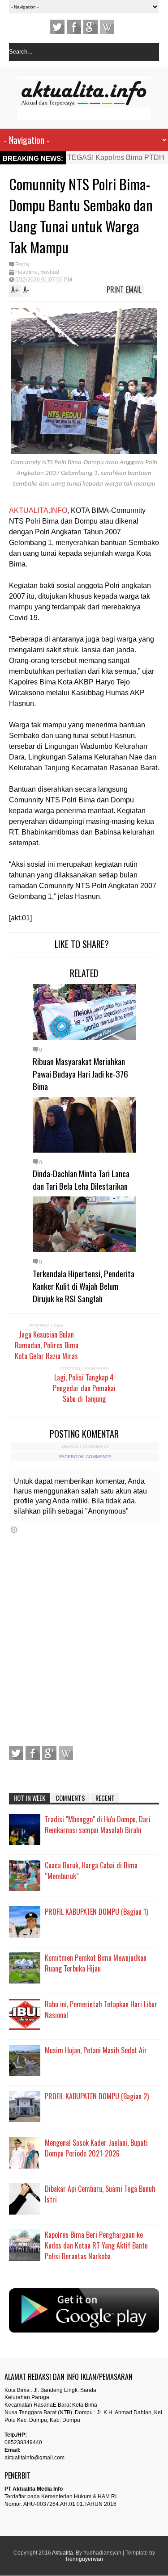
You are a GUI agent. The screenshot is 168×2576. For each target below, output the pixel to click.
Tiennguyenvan (84, 2559)
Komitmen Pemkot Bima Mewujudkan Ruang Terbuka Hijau (96, 1963)
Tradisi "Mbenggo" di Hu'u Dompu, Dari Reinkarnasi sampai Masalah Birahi (98, 1825)
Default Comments (85, 1446)
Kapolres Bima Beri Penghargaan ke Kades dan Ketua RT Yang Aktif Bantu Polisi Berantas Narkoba (96, 2245)
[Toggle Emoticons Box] (14, 1529)
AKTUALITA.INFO (38, 510)
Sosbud (50, 272)
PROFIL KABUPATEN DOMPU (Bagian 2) (97, 2096)
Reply (22, 264)
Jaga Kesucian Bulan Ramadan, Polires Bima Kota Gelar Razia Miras (47, 1345)
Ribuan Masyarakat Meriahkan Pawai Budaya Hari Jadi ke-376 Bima (80, 1074)
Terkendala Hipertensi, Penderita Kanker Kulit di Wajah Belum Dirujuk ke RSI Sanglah (84, 1286)
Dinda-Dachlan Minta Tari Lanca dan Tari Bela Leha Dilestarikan (81, 1179)
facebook (74, 27)
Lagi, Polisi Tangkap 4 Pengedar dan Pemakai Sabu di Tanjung (84, 1388)
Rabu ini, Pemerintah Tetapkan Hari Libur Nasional (101, 2010)
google (90, 27)
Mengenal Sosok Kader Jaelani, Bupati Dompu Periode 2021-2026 (96, 2148)
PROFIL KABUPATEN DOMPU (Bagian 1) (96, 1912)
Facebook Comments (85, 1457)
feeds (107, 27)
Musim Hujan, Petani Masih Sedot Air (96, 2050)
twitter (57, 27)
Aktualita (62, 2553)
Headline (26, 272)
